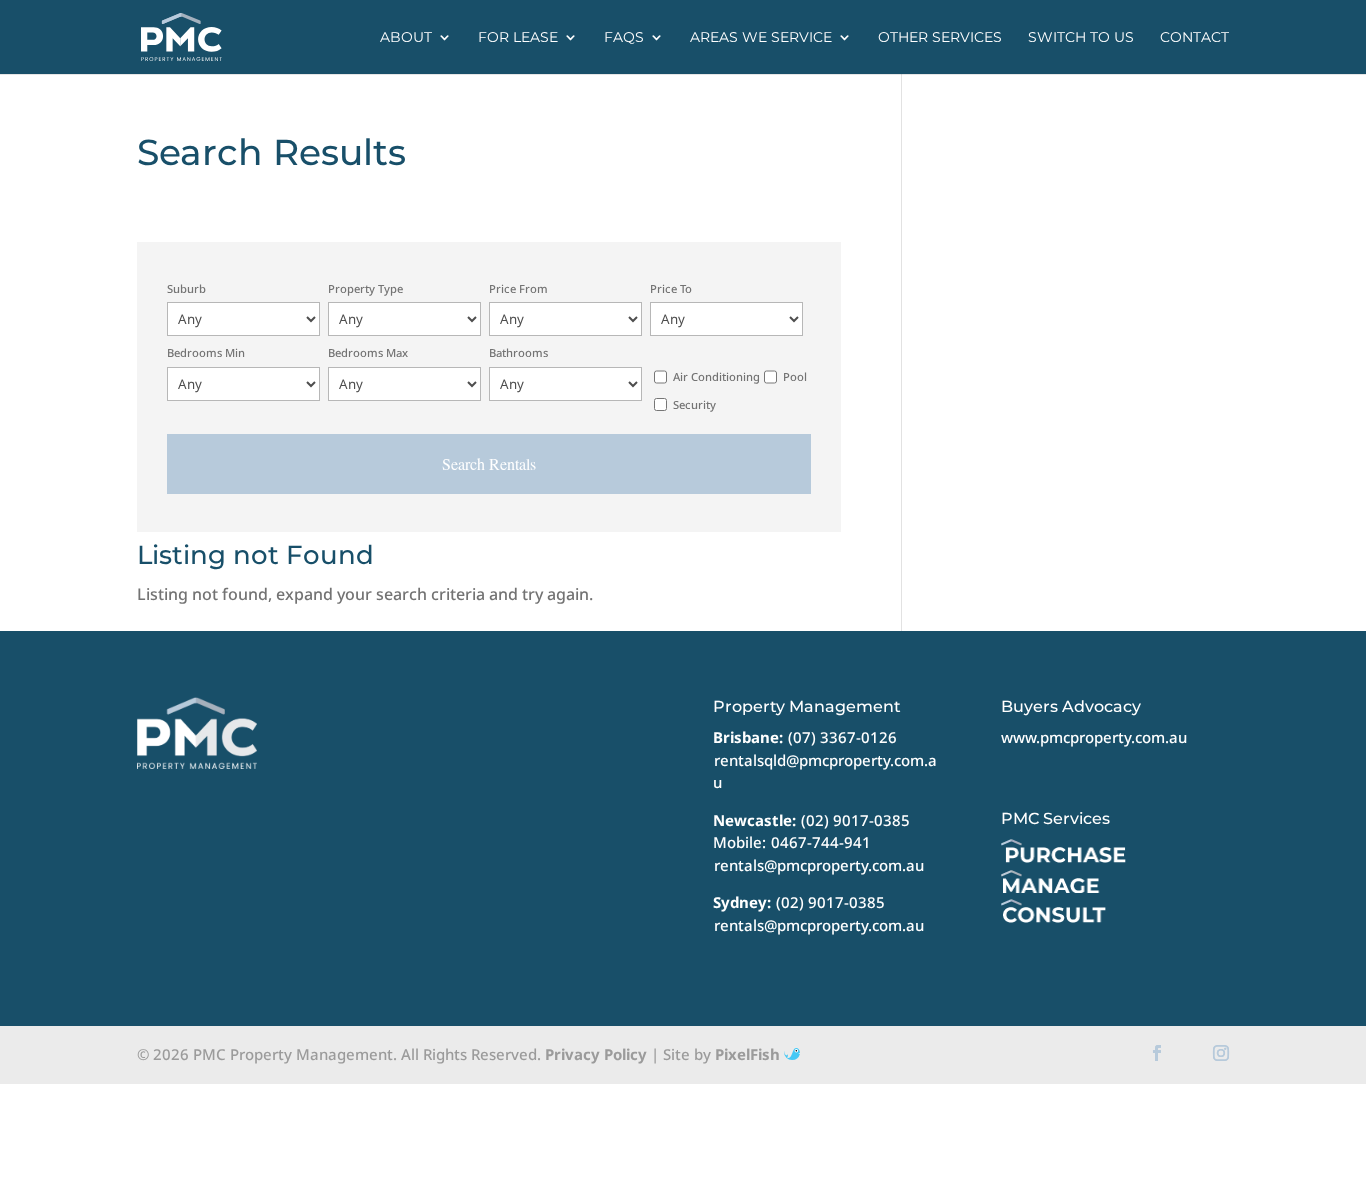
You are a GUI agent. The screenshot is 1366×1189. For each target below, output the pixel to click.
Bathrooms (518, 352)
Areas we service (761, 38)
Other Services (940, 38)
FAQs (624, 38)
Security (694, 404)
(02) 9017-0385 (855, 820)
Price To (671, 288)
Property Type (365, 288)
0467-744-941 (821, 842)
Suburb (186, 288)
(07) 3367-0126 (842, 737)
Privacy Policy (596, 1054)
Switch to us (1081, 38)
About (406, 38)
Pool (795, 376)
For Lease (518, 38)
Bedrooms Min (206, 352)
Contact (1194, 38)
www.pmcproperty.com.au (1094, 737)
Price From (518, 288)
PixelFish (749, 1054)
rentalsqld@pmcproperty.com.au (825, 771)
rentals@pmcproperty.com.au (819, 865)
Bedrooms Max (368, 352)
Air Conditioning (716, 376)
